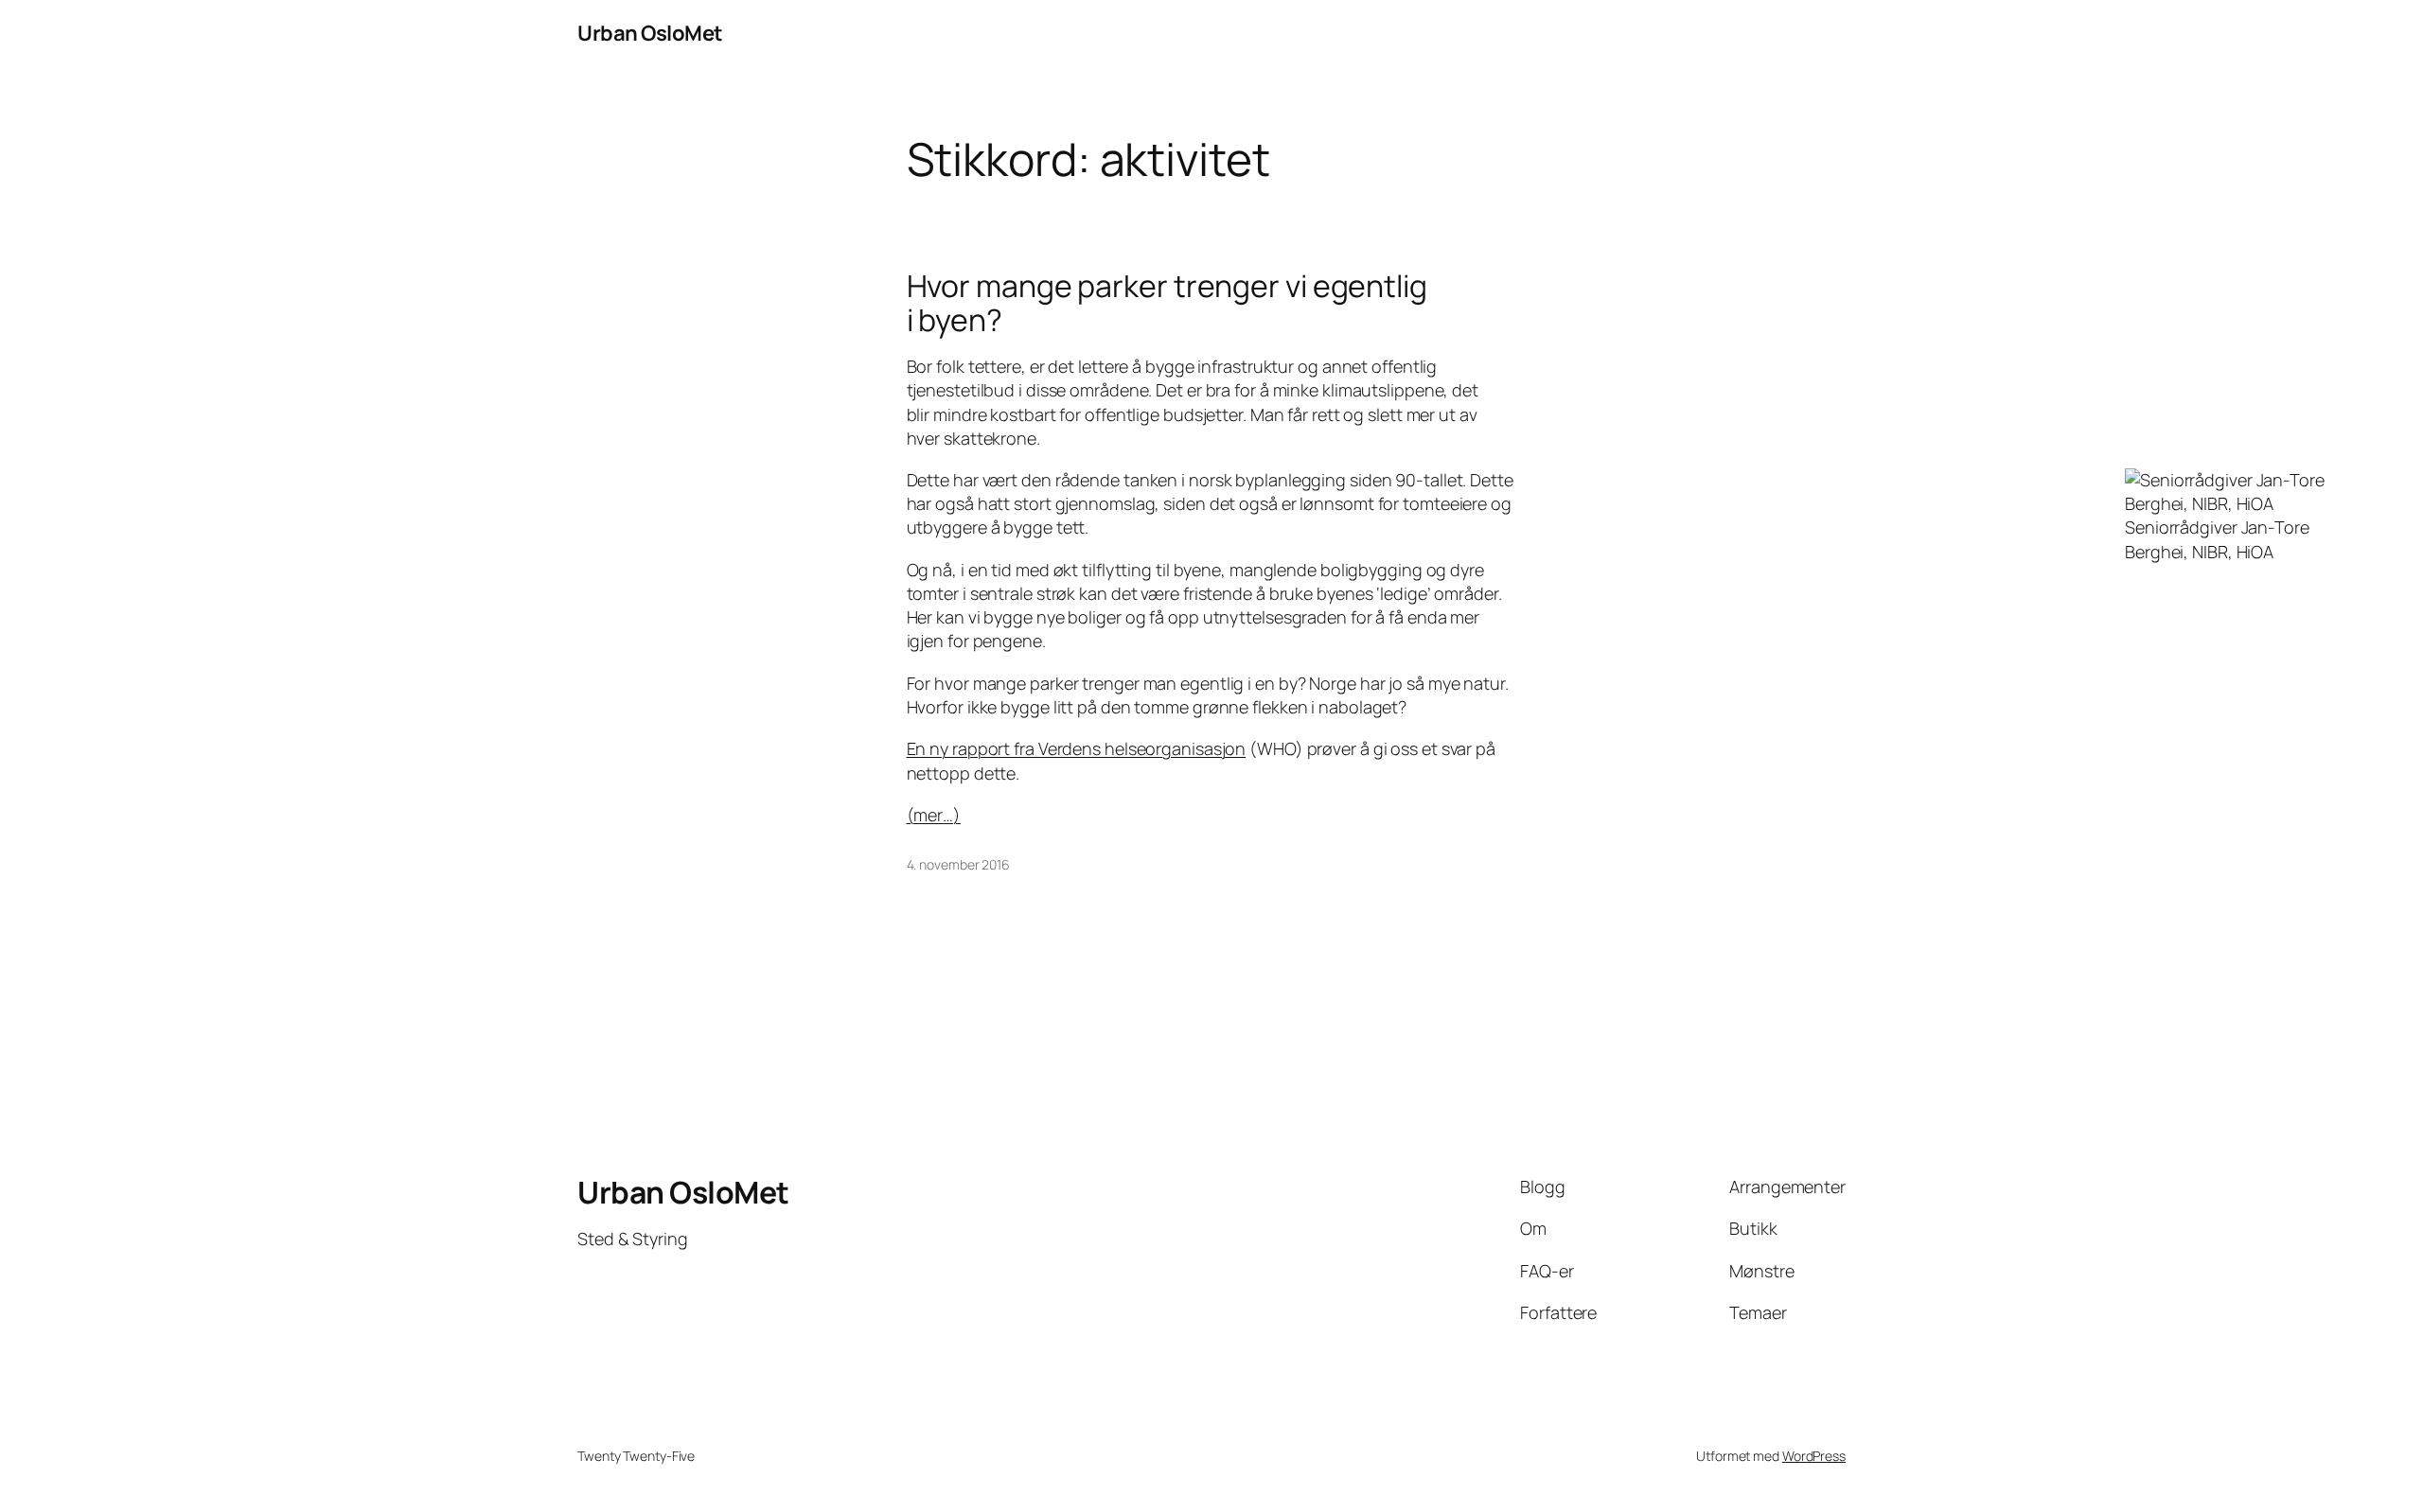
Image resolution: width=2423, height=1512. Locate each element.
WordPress (1814, 1456)
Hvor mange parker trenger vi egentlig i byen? (1167, 303)
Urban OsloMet (650, 33)
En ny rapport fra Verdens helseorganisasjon (1077, 748)
